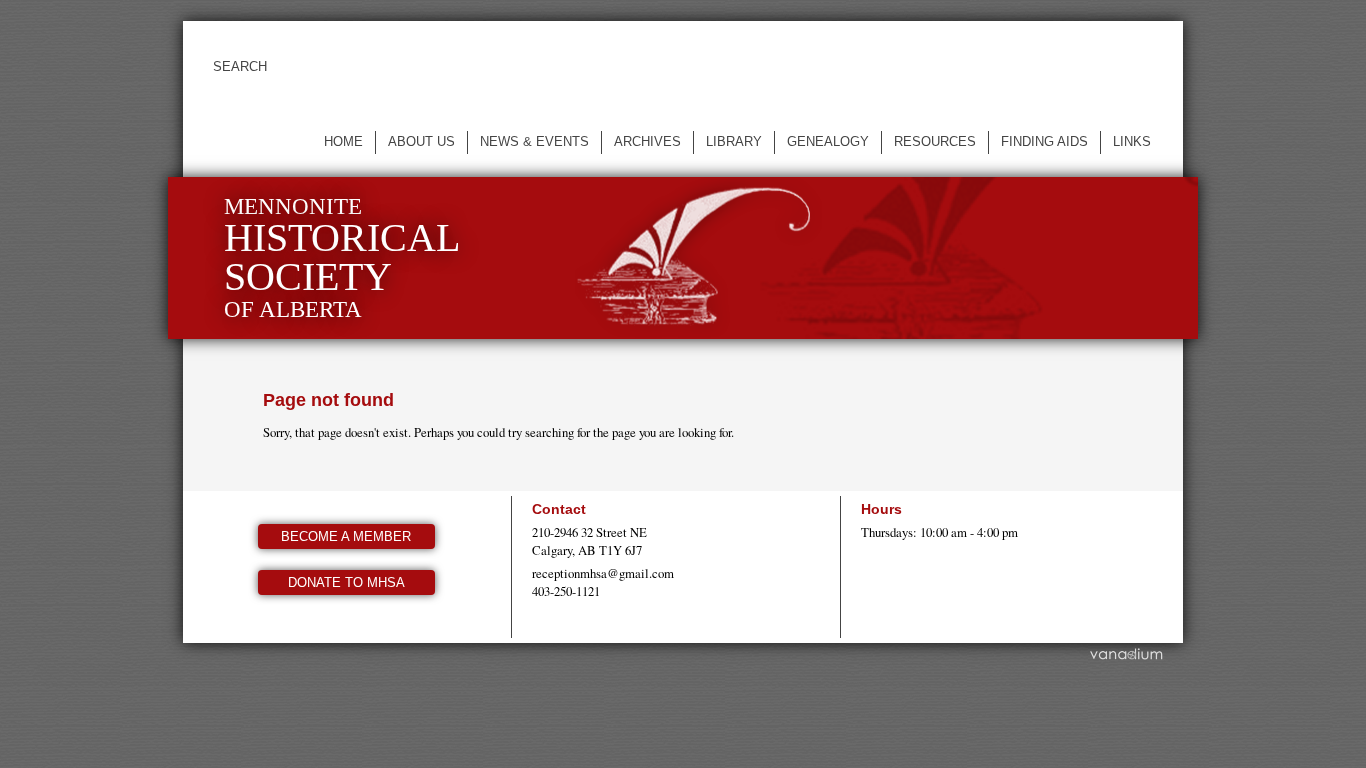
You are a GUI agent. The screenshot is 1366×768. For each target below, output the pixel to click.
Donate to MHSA (346, 582)
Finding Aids (1044, 141)
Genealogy (828, 141)
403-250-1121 (566, 591)
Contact (559, 509)
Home (343, 141)
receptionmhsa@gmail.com (603, 573)
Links (1132, 141)
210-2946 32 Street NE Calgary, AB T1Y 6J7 (589, 541)
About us (421, 141)
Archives (647, 141)
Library (734, 141)
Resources (935, 141)
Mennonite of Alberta (342, 257)
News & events (534, 141)
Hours (881, 509)
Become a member (346, 536)
